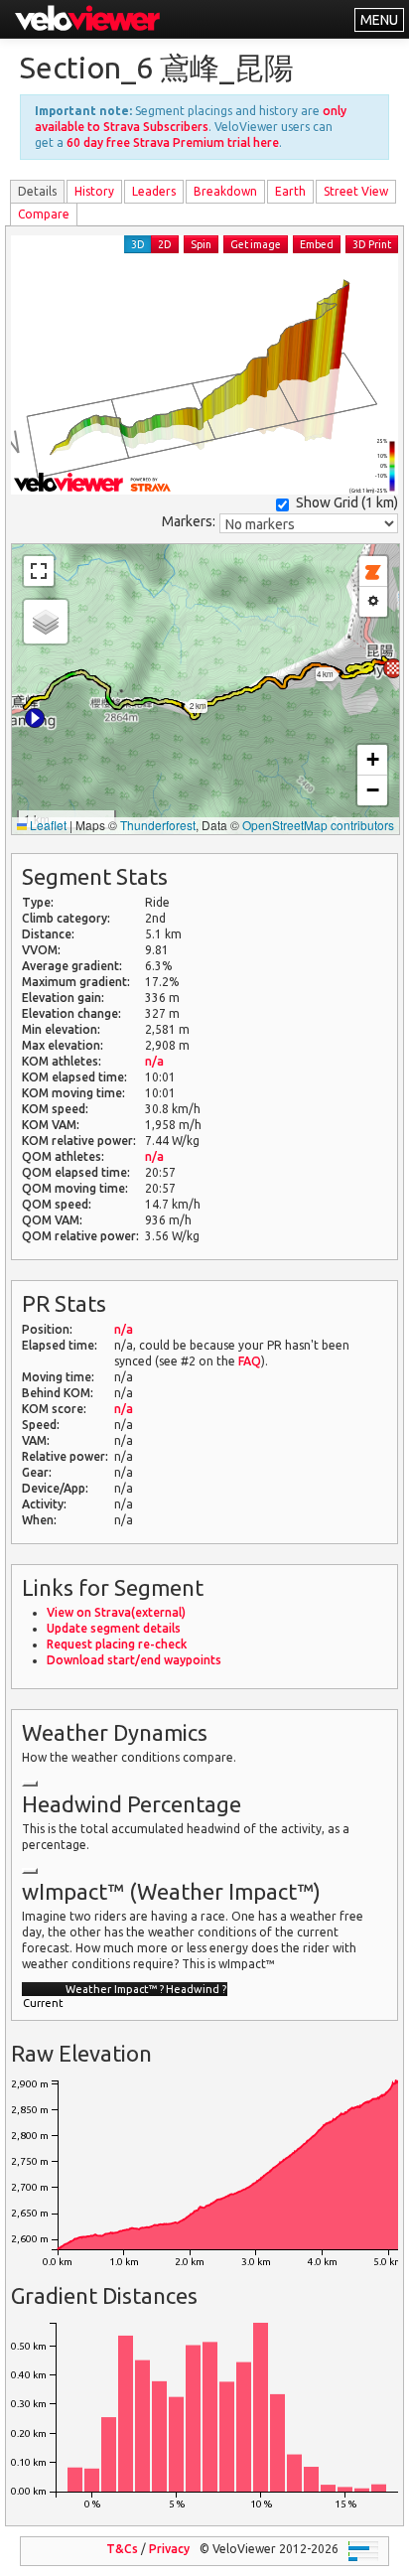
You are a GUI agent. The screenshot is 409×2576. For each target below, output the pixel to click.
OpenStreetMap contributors (318, 825)
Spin (201, 244)
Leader (154, 191)
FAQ (250, 1361)
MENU (379, 20)
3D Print (372, 244)
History (94, 191)
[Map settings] (373, 602)
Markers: (189, 521)
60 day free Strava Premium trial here (173, 143)
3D (138, 244)
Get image (256, 244)
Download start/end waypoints (134, 1660)
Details (37, 191)
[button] (35, 718)
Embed (317, 244)
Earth (290, 191)
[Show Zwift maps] (373, 572)
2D (165, 244)
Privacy (169, 2549)
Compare (44, 214)
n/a (154, 1061)
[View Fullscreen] (39, 571)
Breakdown (225, 191)
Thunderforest (158, 825)
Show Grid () (347, 502)
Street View (356, 191)
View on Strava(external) (116, 1612)
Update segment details (114, 1628)
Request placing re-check (117, 1644)
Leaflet (47, 825)
